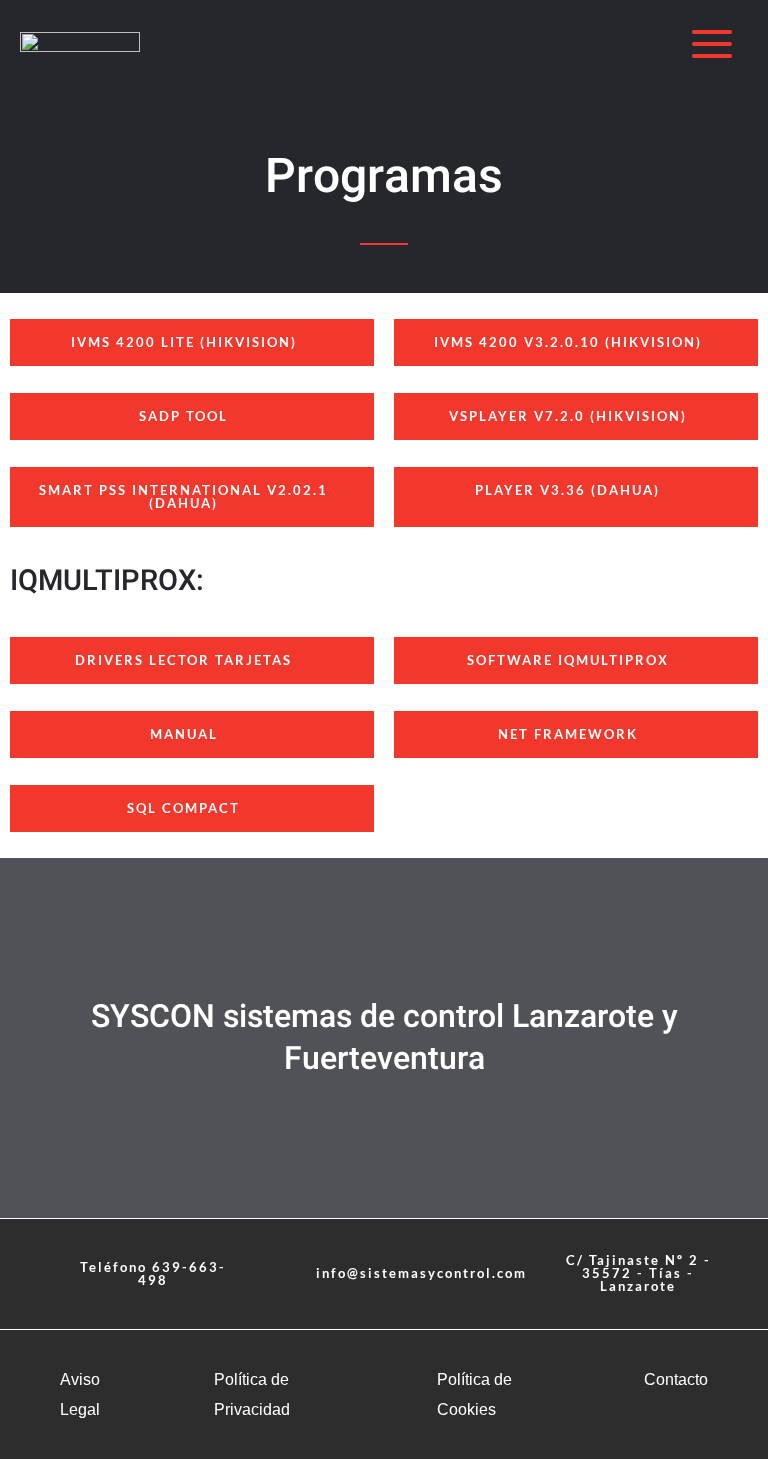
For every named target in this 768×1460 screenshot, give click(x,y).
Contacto (676, 1379)
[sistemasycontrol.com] (80, 44)
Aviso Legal (80, 1394)
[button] (410, 1273)
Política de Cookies (474, 1394)
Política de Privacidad (252, 1394)
